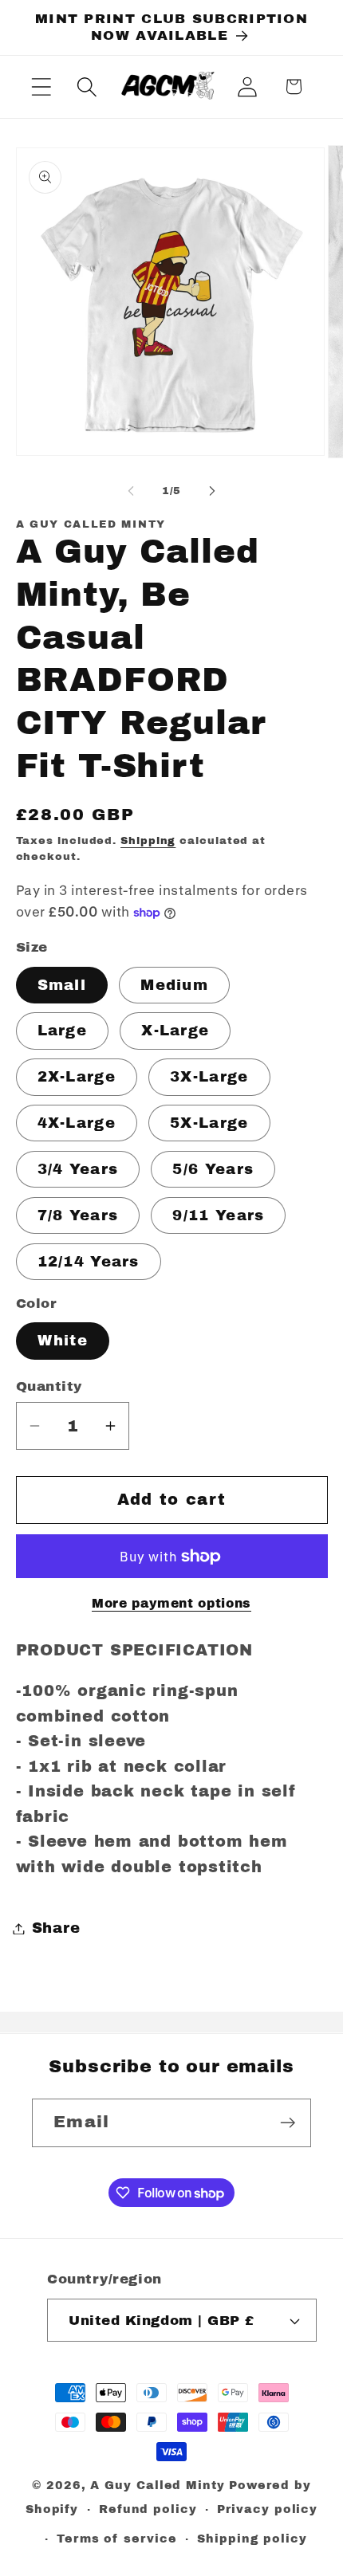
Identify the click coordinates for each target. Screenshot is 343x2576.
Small (62, 985)
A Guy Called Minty (157, 2485)
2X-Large (77, 1077)
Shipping (148, 841)
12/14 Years (89, 1262)
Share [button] (56, 1928)
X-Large (175, 1031)
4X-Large (77, 1123)
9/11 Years (218, 1215)
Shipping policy (252, 2539)
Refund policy (148, 2509)
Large (63, 1031)
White (63, 1341)
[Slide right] (212, 491)
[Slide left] (131, 491)
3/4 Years (78, 1169)
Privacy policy (267, 2509)
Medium (174, 985)
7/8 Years (78, 1215)
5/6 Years (213, 1169)
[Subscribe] (288, 2123)
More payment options (171, 1603)
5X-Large (209, 1123)
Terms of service (117, 2539)
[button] (41, 86)
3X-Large (209, 1077)
